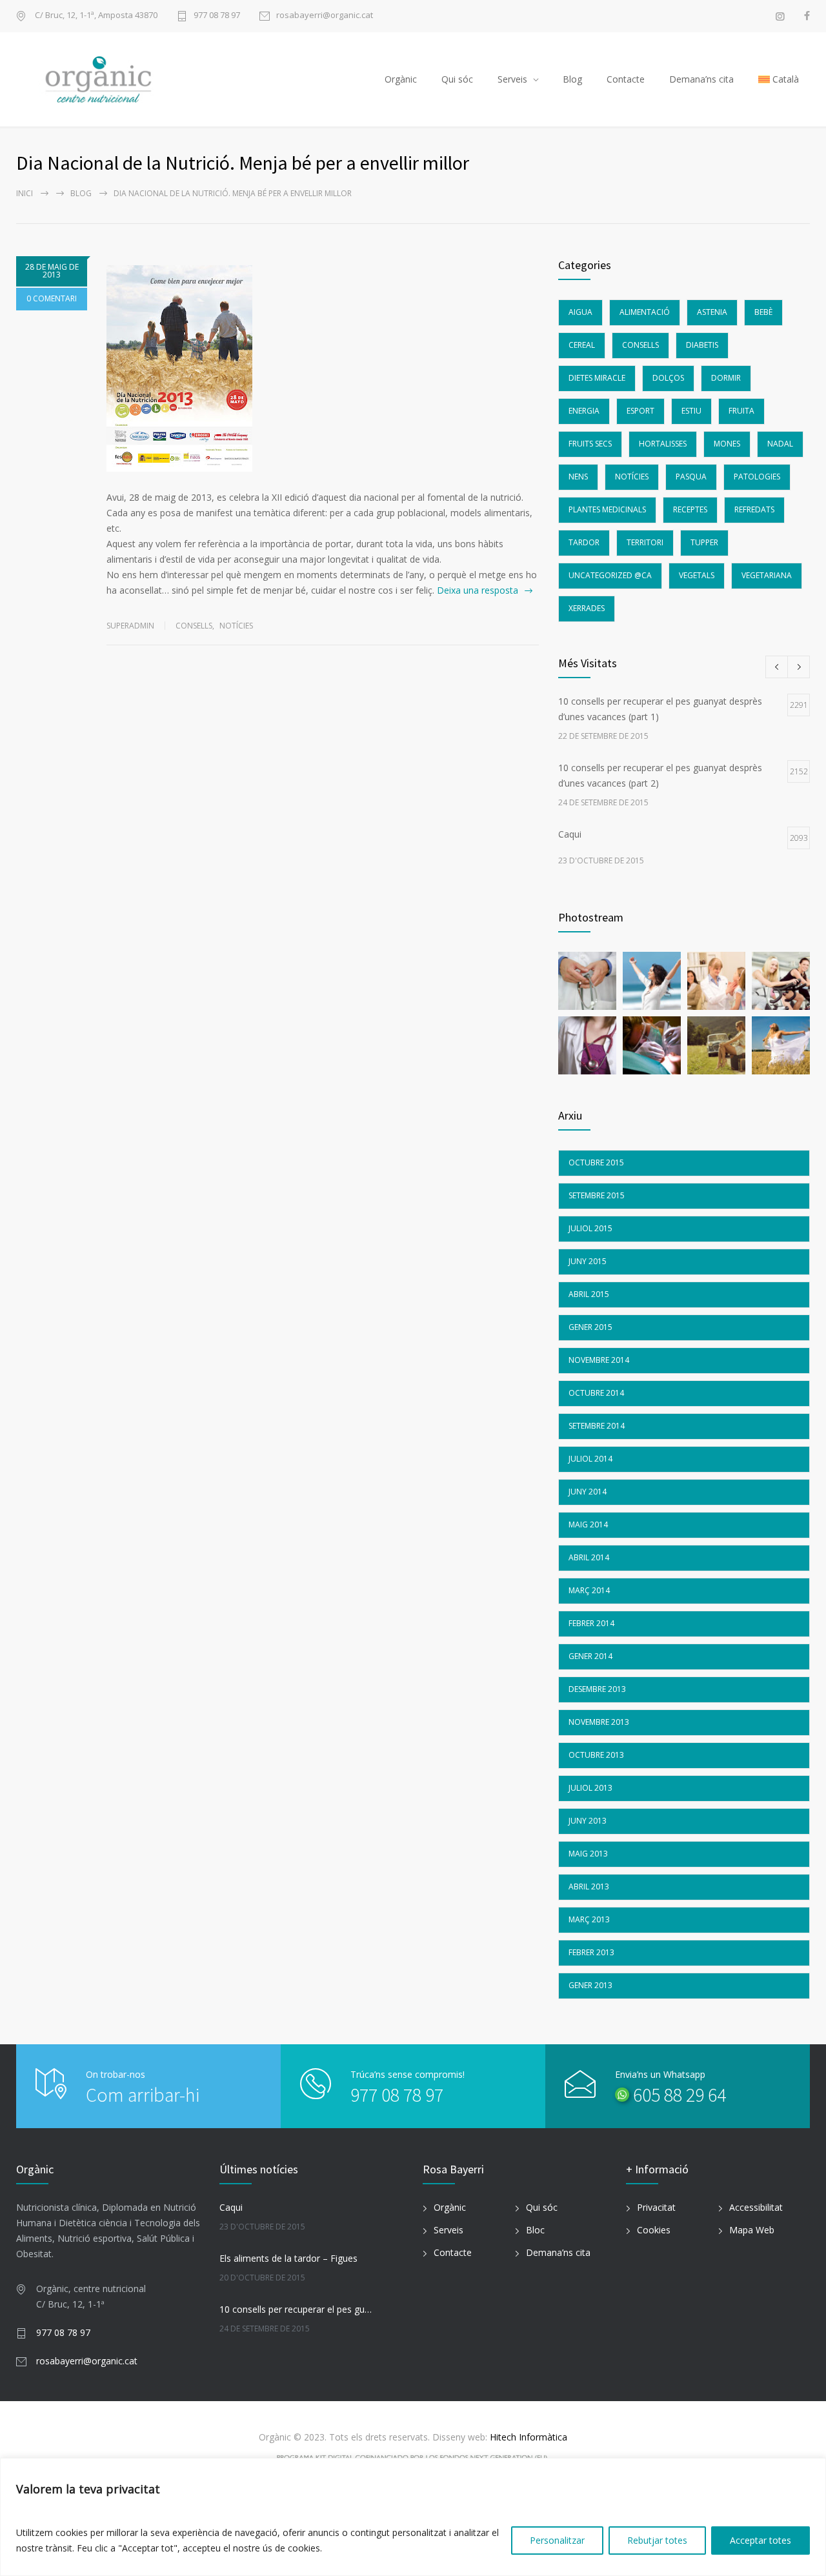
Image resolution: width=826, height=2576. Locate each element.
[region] (413, 2517)
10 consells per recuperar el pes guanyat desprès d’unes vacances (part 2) (297, 2309)
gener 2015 (590, 1327)
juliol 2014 (590, 1459)
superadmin (130, 626)
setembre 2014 (597, 1426)
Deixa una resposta (478, 590)
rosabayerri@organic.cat (325, 16)
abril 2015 (589, 1294)
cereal (582, 345)
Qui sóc (457, 79)
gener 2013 (590, 1985)
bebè (763, 312)
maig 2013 (588, 1854)
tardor (584, 542)
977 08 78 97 (217, 16)
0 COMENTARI (52, 298)
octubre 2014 (596, 1393)
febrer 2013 (591, 1952)
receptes (690, 509)
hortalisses (663, 444)
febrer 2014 (591, 1623)
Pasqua (691, 477)
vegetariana (767, 575)
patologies (757, 477)
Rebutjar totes (657, 2540)
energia (584, 411)
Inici (25, 193)
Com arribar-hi (143, 2095)
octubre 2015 (596, 1162)
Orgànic (401, 79)
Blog (572, 79)
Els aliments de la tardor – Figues (288, 2258)
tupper (704, 542)
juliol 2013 (590, 1788)
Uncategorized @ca (610, 575)
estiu (691, 411)
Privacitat (656, 2207)
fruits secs (590, 444)
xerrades (587, 608)
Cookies (654, 2230)
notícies (236, 626)
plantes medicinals (607, 509)
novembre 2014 (599, 1360)
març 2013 (589, 1919)
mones (727, 444)
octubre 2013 (596, 1755)
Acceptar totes (761, 2540)
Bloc (535, 2230)
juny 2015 (588, 1261)
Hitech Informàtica (527, 2437)
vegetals (697, 575)
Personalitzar (557, 2540)
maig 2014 (588, 1524)
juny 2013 (588, 1821)
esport (640, 411)
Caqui (231, 2207)
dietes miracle (597, 378)
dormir (726, 378)
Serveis (512, 79)
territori (645, 542)
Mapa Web (752, 2230)
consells (194, 626)
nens (578, 477)
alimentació (645, 312)
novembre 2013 (599, 1722)
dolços (668, 378)
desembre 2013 (597, 1689)
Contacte (626, 79)
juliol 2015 (590, 1228)
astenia (712, 312)
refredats (754, 509)
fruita (741, 411)
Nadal (780, 444)
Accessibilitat (756, 2207)
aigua (580, 312)
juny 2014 (588, 1492)
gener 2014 (590, 1656)
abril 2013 (589, 1887)
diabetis (702, 345)
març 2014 (589, 1590)
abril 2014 (589, 1557)
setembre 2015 (597, 1195)
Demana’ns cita (701, 79)
